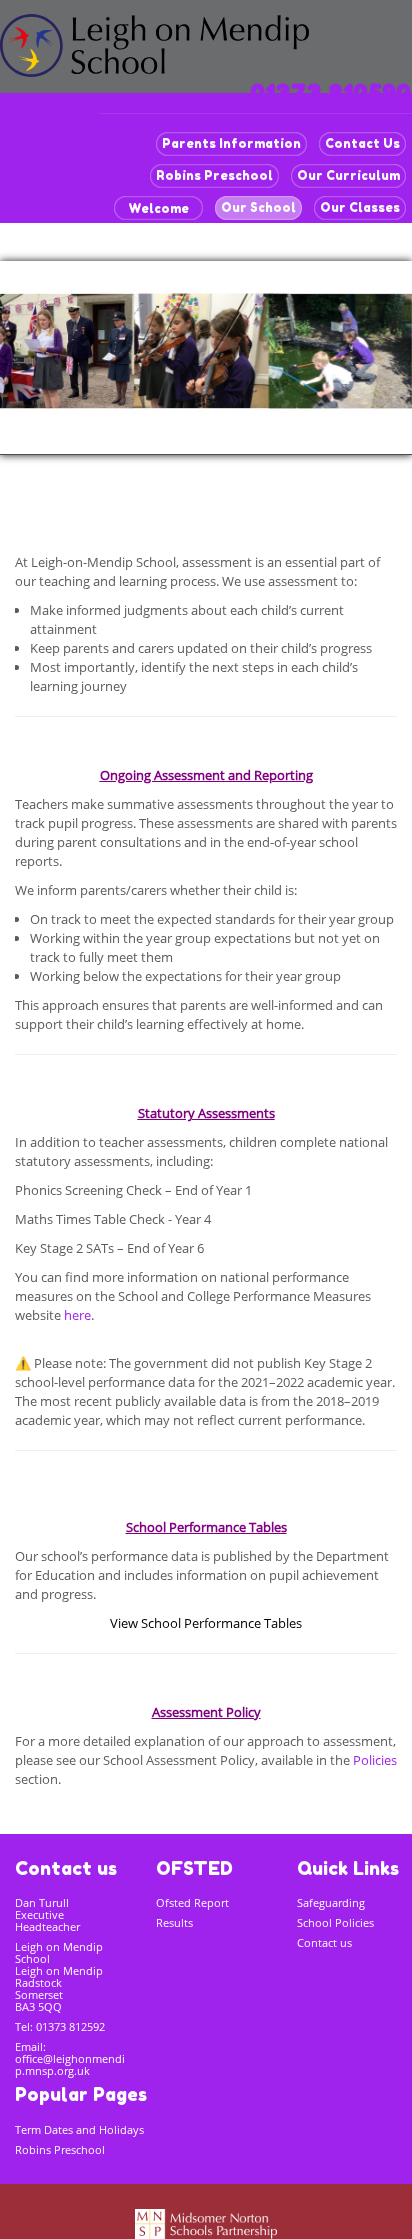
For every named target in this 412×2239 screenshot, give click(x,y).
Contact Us (362, 143)
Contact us (324, 1942)
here (77, 1315)
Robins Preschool (214, 175)
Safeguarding (331, 1902)
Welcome (158, 208)
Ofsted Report (192, 1902)
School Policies (335, 1922)
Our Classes (360, 207)
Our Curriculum (348, 175)
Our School (258, 207)
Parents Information (231, 143)
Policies (375, 1760)
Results (174, 1922)
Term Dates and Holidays (79, 2129)
